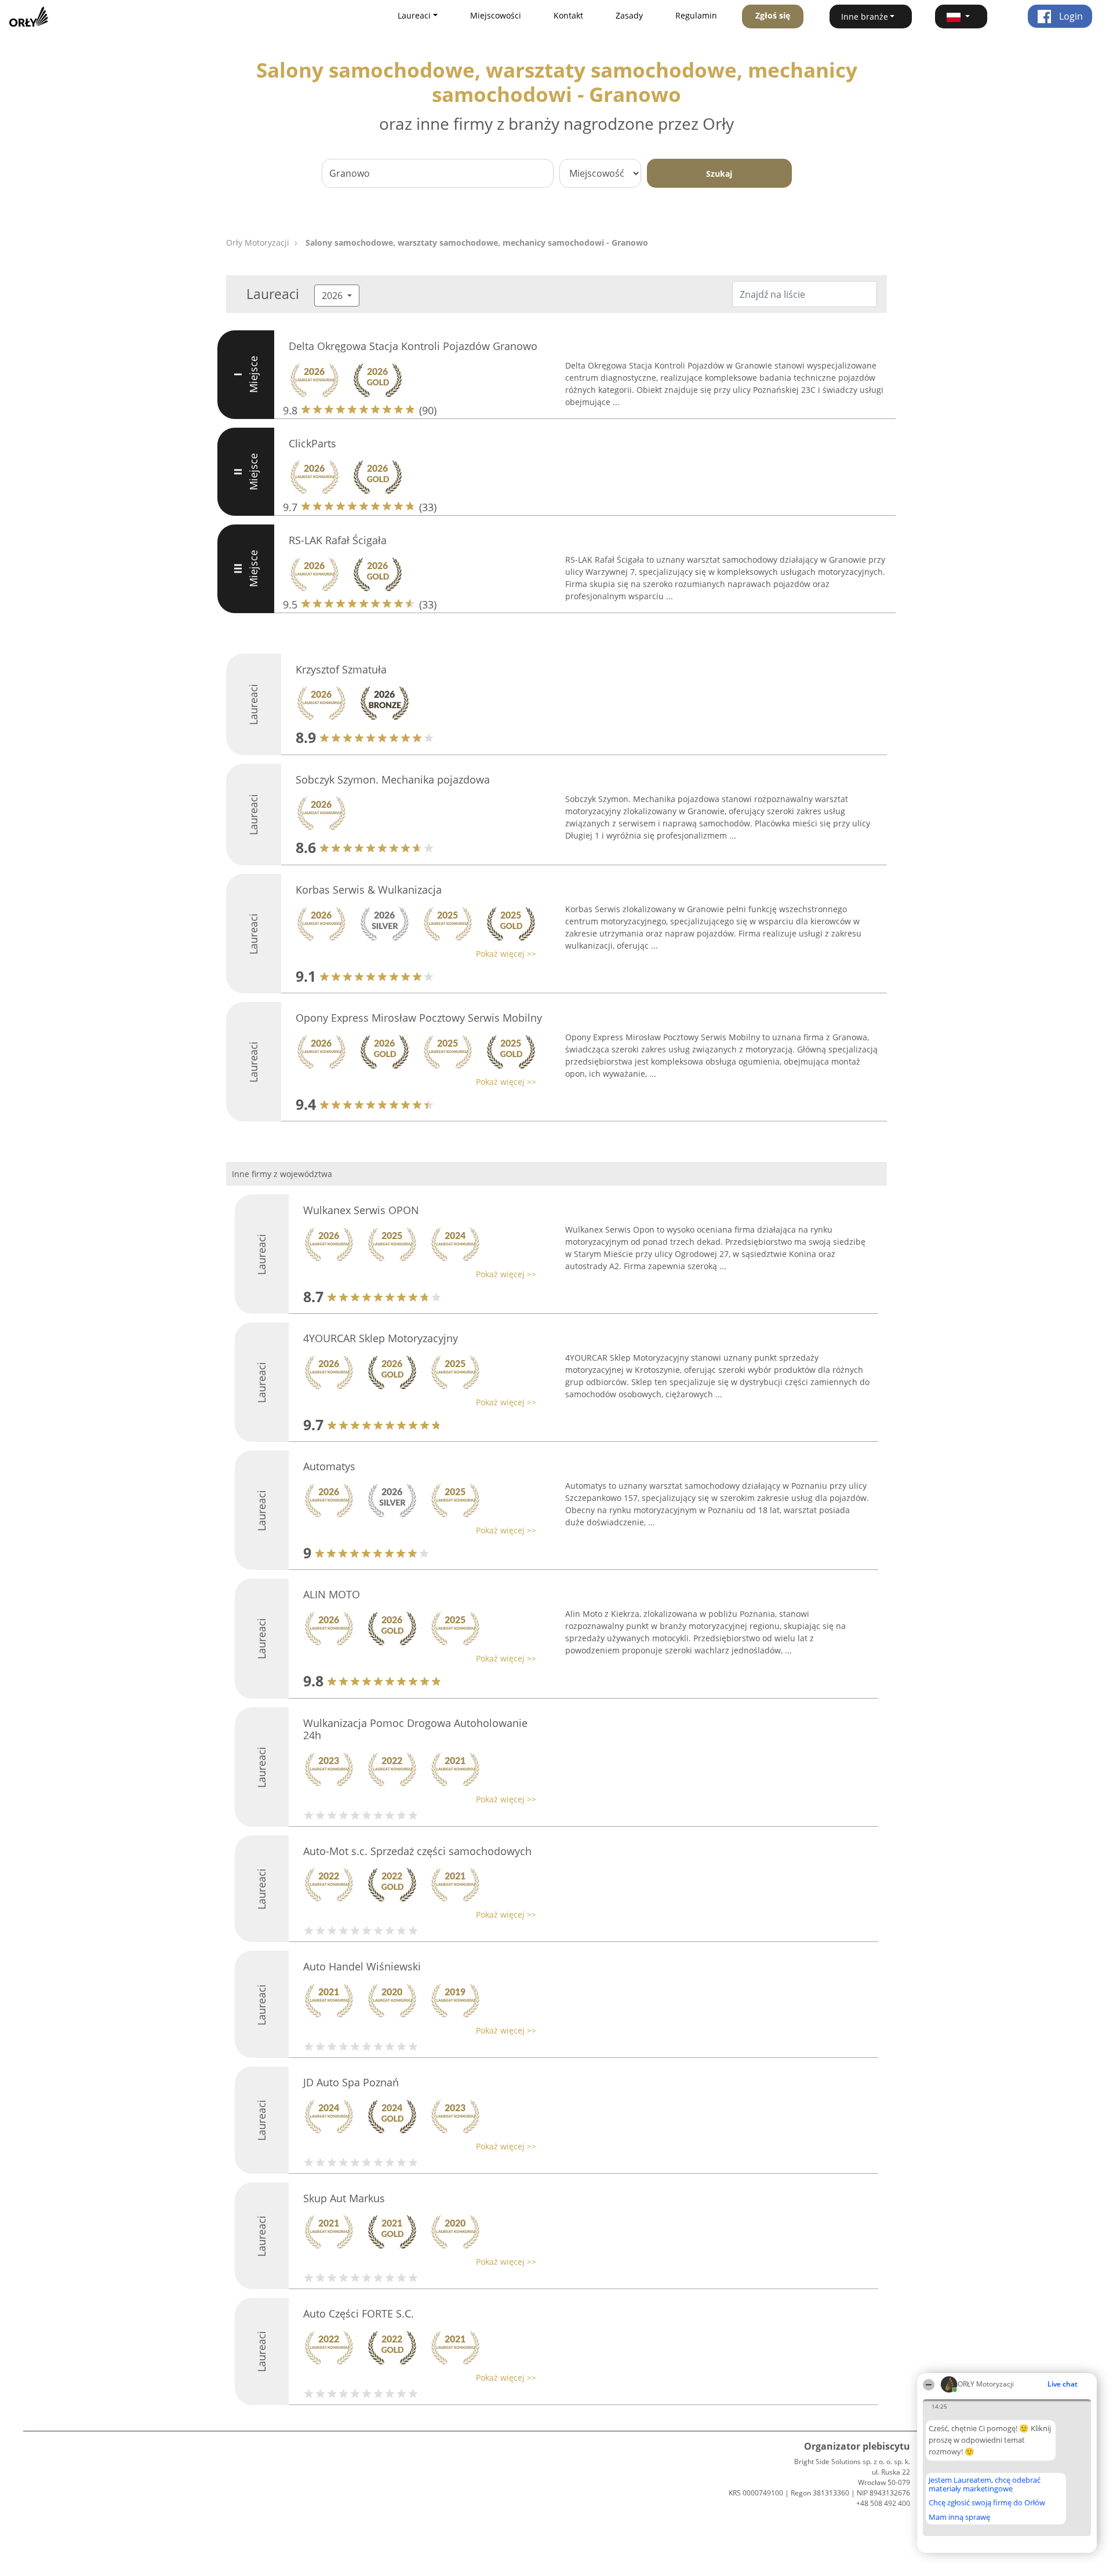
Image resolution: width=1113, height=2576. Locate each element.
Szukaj (719, 174)
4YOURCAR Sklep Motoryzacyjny (381, 1338)
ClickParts (312, 443)
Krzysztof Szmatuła (341, 669)
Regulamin (696, 15)
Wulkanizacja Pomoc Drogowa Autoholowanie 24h (415, 1729)
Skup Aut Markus (344, 2198)
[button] (961, 17)
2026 (333, 296)
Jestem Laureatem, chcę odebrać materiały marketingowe (985, 2484)
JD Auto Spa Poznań (351, 2082)
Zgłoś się (773, 15)
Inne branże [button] (865, 17)
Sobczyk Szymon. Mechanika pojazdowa (393, 779)
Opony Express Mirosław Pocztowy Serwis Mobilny (419, 1018)
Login (1070, 16)
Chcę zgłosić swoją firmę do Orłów (987, 2503)
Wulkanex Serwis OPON (361, 1210)
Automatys (329, 1466)
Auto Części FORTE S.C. (359, 2313)
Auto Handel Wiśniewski (362, 1966)
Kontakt (568, 15)
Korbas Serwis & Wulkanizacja (369, 890)
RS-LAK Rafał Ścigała (338, 540)
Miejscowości (496, 15)
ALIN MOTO (332, 1594)
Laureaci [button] (414, 15)
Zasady (629, 15)
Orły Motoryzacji (258, 243)
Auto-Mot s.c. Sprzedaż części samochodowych (417, 1851)
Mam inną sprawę (959, 2517)
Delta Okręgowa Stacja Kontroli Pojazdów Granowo (413, 346)
